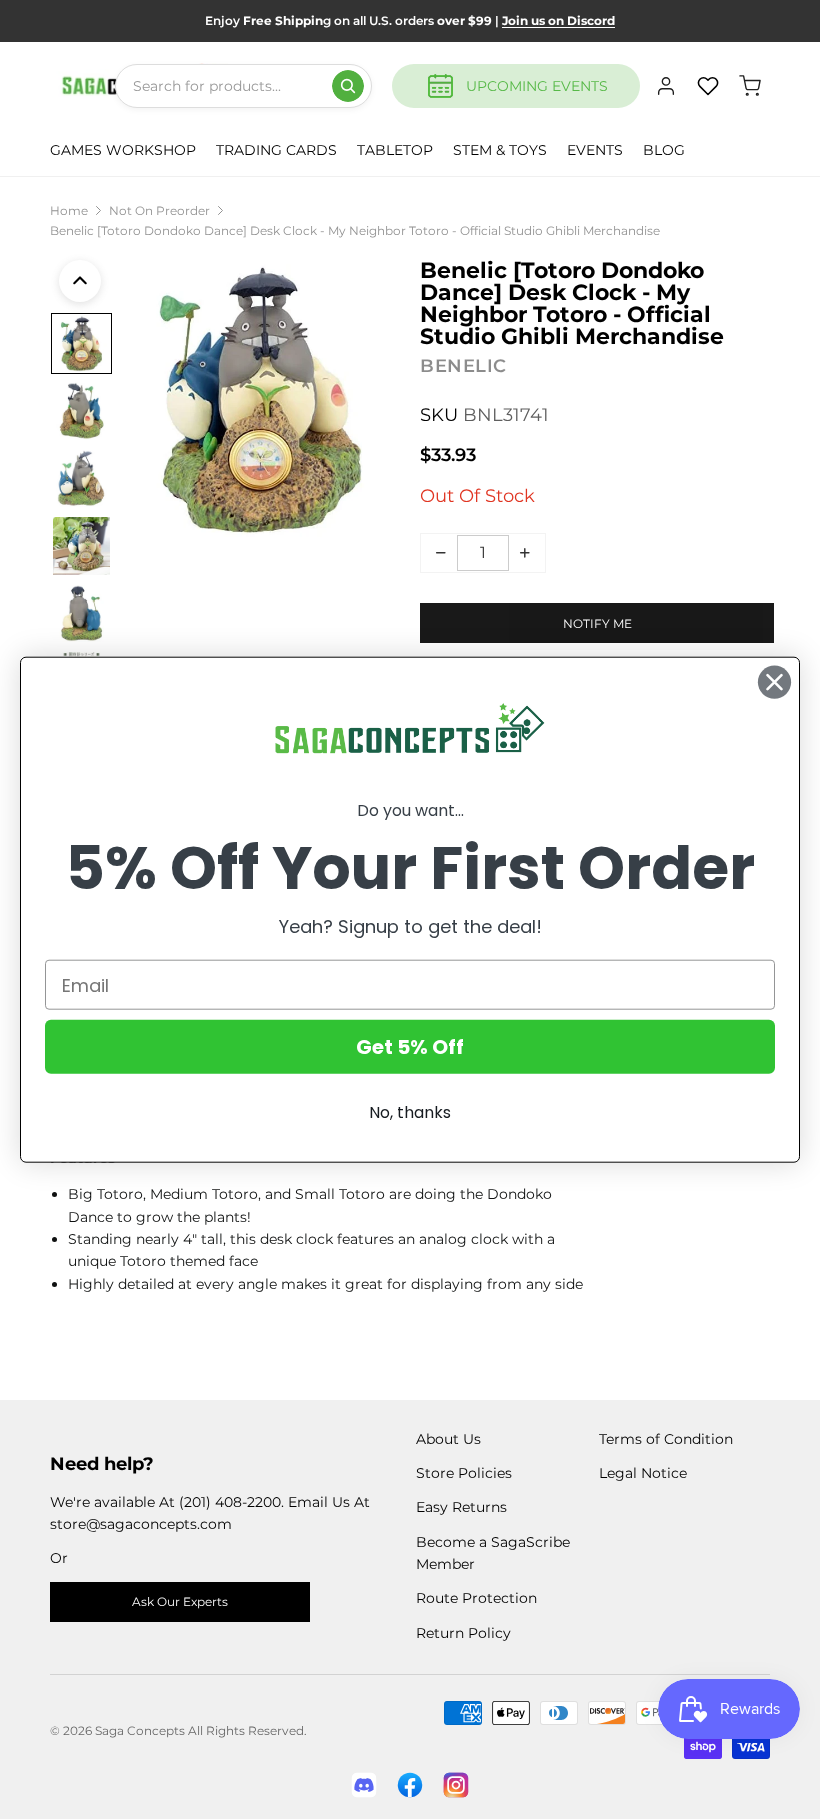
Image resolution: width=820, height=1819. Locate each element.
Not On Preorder (159, 210)
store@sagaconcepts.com (141, 1524)
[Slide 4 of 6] (81, 545)
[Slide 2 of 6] (81, 410)
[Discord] (364, 1785)
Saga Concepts (140, 1730)
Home (69, 210)
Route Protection (476, 1598)
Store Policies (464, 1473)
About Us (448, 1439)
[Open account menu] (666, 86)
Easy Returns (461, 1507)
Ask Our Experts (180, 1601)
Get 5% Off (410, 1047)
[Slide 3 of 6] (81, 478)
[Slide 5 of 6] (81, 613)
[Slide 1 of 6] (81, 343)
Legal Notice (643, 1473)
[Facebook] (410, 1785)
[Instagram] (456, 1785)
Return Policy (463, 1633)
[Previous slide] (80, 281)
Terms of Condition (666, 1439)
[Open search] (348, 86)
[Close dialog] (774, 681)
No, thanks (410, 1112)
